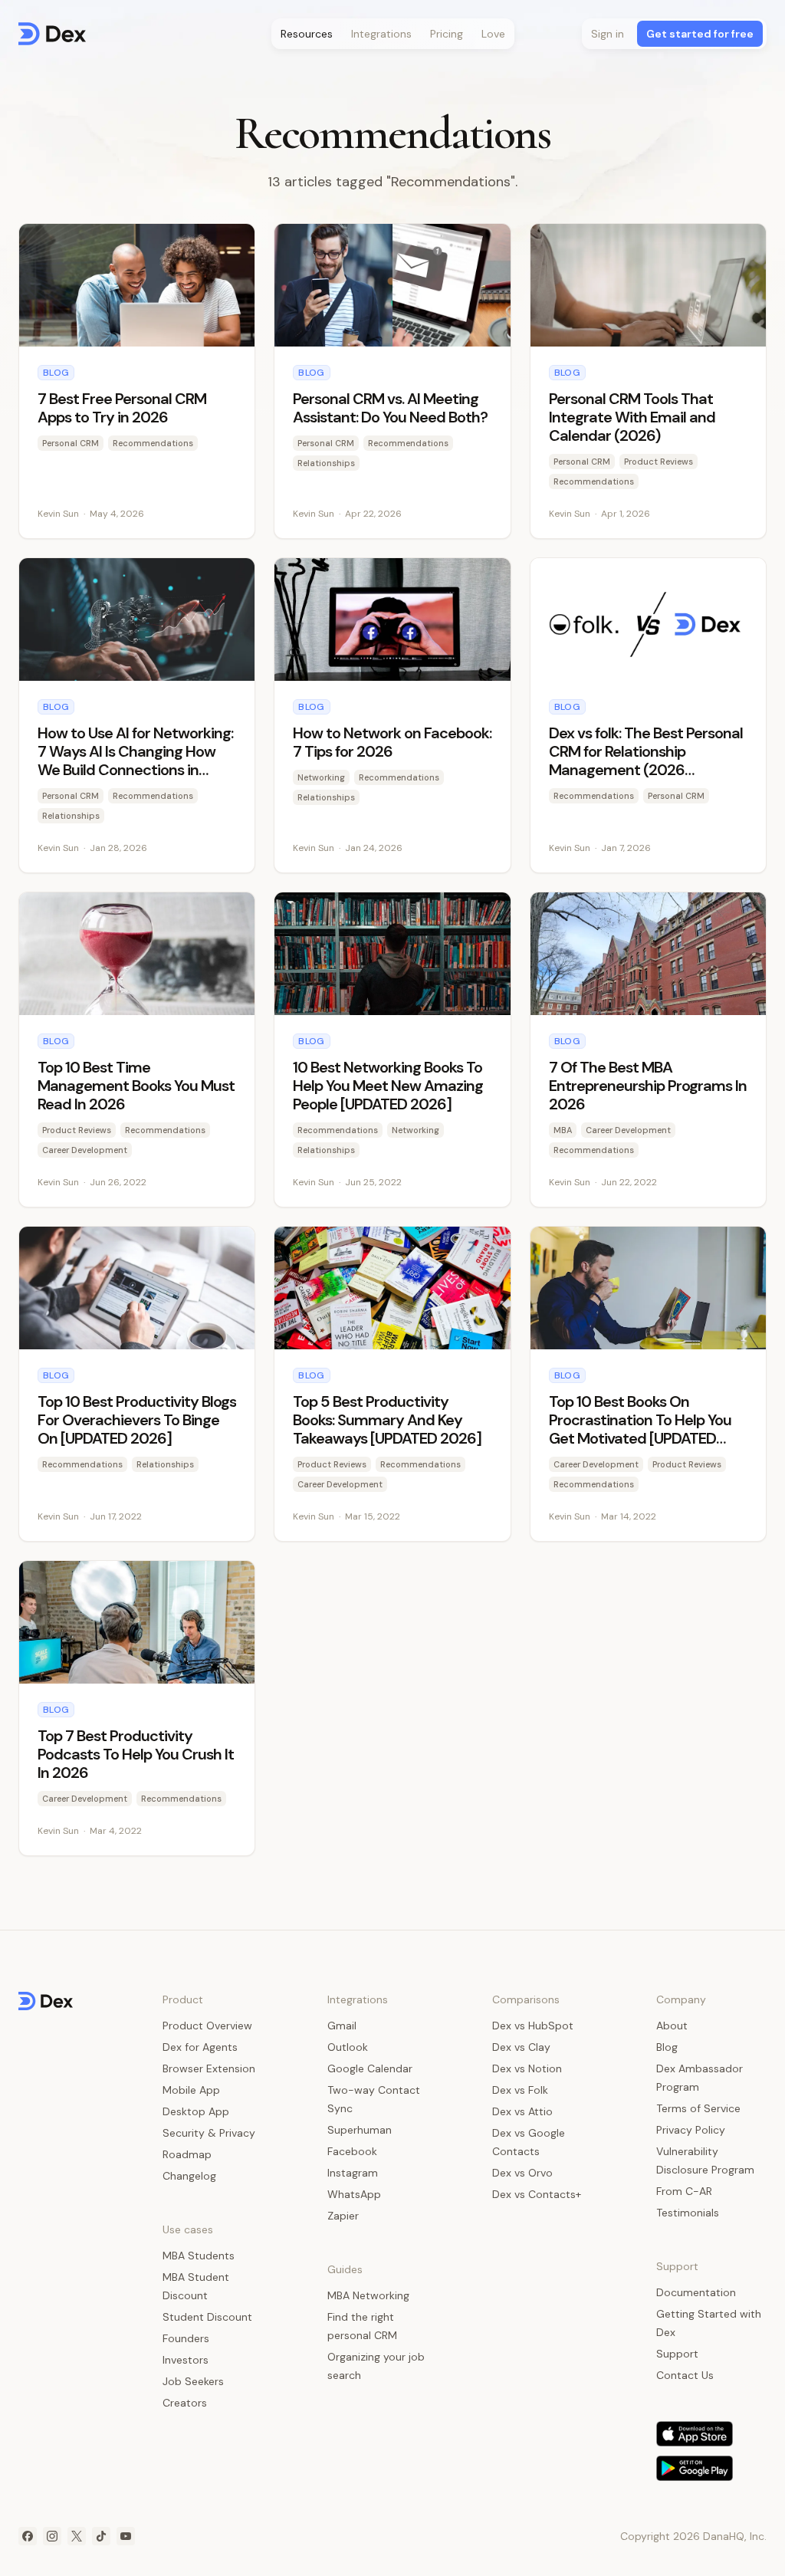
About (672, 2026)
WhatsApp (354, 2194)
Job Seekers (193, 2381)
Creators (185, 2403)
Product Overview (207, 2026)
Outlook (348, 2047)
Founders (186, 2338)
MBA (563, 1130)
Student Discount (207, 2317)
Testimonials (688, 2213)
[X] (77, 2536)
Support (677, 2354)
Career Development (85, 1150)
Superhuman (360, 2130)
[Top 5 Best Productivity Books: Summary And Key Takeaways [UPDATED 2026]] (392, 1384)
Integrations (381, 34)
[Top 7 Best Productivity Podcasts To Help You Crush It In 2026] (137, 1708)
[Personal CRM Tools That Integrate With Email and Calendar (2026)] (648, 381)
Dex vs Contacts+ (537, 2194)
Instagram (353, 2173)
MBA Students (199, 2256)
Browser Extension (209, 2068)
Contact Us (685, 2375)
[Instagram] (52, 2536)
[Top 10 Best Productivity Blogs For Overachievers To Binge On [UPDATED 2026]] (137, 1384)
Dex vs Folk (520, 2090)
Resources (307, 34)
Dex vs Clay (521, 2047)
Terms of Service (698, 2108)
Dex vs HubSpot (533, 2026)
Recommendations (153, 443)
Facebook (352, 2151)
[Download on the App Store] (695, 2434)
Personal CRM (71, 443)
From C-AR (684, 2191)
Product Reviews (659, 462)
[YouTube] (126, 2536)
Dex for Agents (200, 2047)
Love (493, 34)
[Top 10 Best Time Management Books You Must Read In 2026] (137, 1050)
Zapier (343, 2216)
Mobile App (191, 2090)
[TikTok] (101, 2536)
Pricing (447, 34)
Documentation (696, 2292)
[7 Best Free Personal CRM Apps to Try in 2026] (137, 381)
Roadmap (187, 2154)
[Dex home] (52, 34)
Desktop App (196, 2111)
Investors (186, 2360)
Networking (321, 777)
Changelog (189, 2176)
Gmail (342, 2026)
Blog (56, 373)
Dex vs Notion (527, 2068)
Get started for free (700, 34)
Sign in (608, 34)
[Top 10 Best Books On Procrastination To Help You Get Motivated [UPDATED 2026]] (648, 1384)
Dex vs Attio (522, 2111)
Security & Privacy (209, 2133)
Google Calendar (370, 2068)
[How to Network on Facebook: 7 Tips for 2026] (392, 715)
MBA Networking (368, 2295)
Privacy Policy (691, 2130)
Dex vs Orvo (522, 2173)
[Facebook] (28, 2536)
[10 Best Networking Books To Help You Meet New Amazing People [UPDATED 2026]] (392, 1050)
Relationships (326, 463)
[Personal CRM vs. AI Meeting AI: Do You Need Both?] (392, 381)
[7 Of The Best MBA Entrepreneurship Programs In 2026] (648, 1050)
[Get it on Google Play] (695, 2468)
